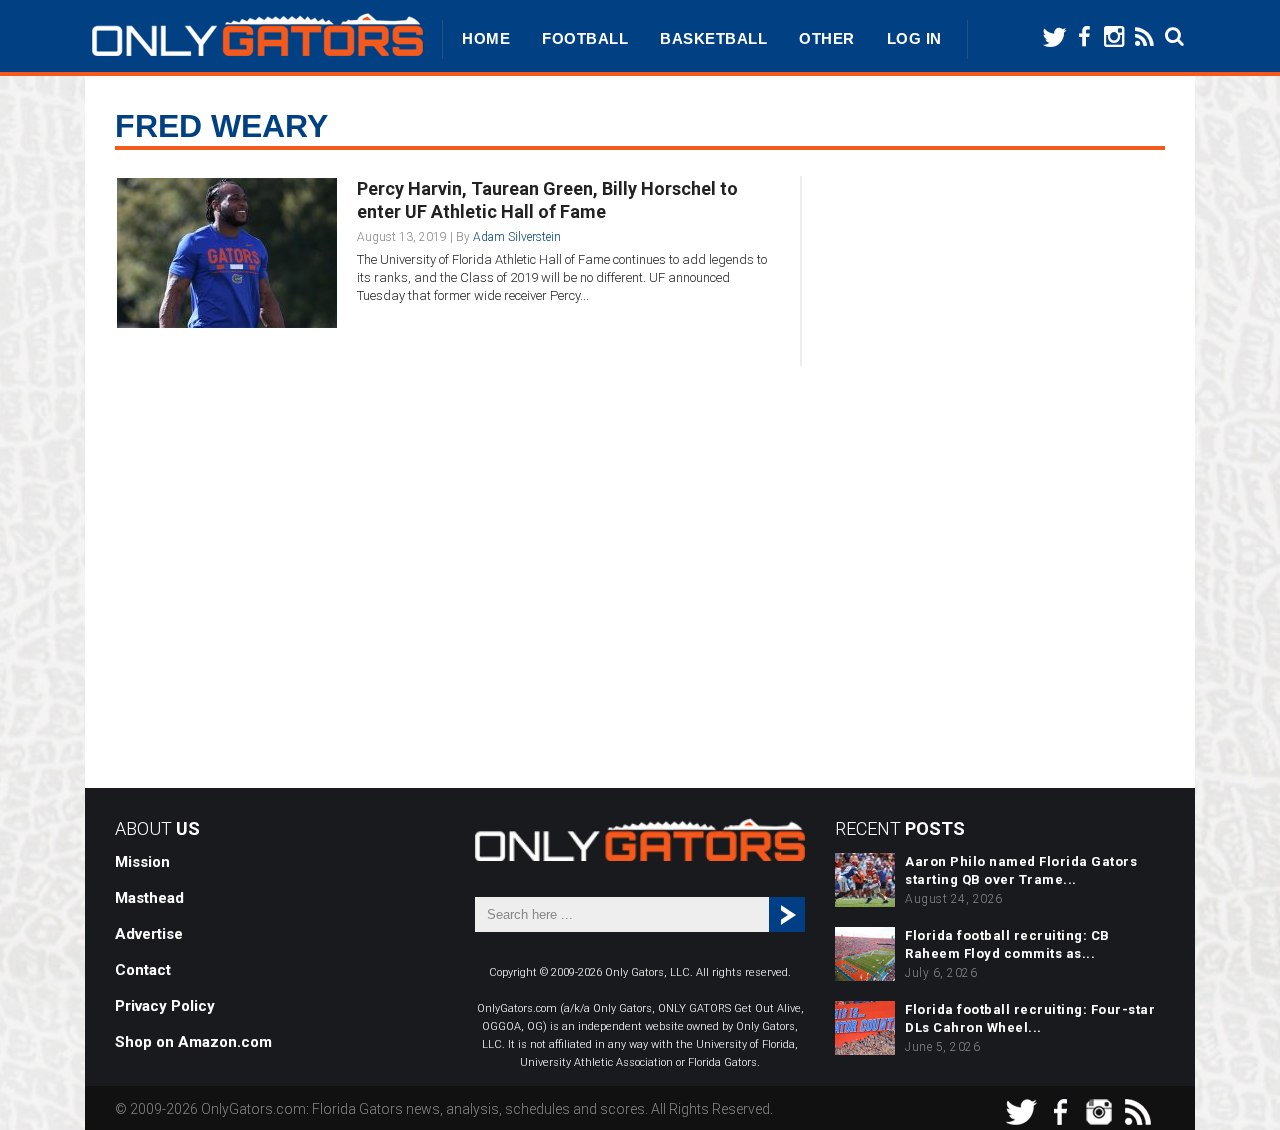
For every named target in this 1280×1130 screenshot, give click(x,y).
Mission (142, 862)
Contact (143, 970)
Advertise (149, 934)
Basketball (713, 38)
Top (1232, 1082)
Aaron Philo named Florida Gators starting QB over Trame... (1021, 870)
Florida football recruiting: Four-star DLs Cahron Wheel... (1030, 1018)
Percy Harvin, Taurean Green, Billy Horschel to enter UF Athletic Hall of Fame (547, 200)
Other (827, 38)
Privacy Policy (165, 1006)
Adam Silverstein (517, 237)
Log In (914, 38)
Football (585, 38)
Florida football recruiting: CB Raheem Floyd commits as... (1007, 944)
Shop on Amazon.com (193, 1042)
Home (486, 38)
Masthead (149, 898)
